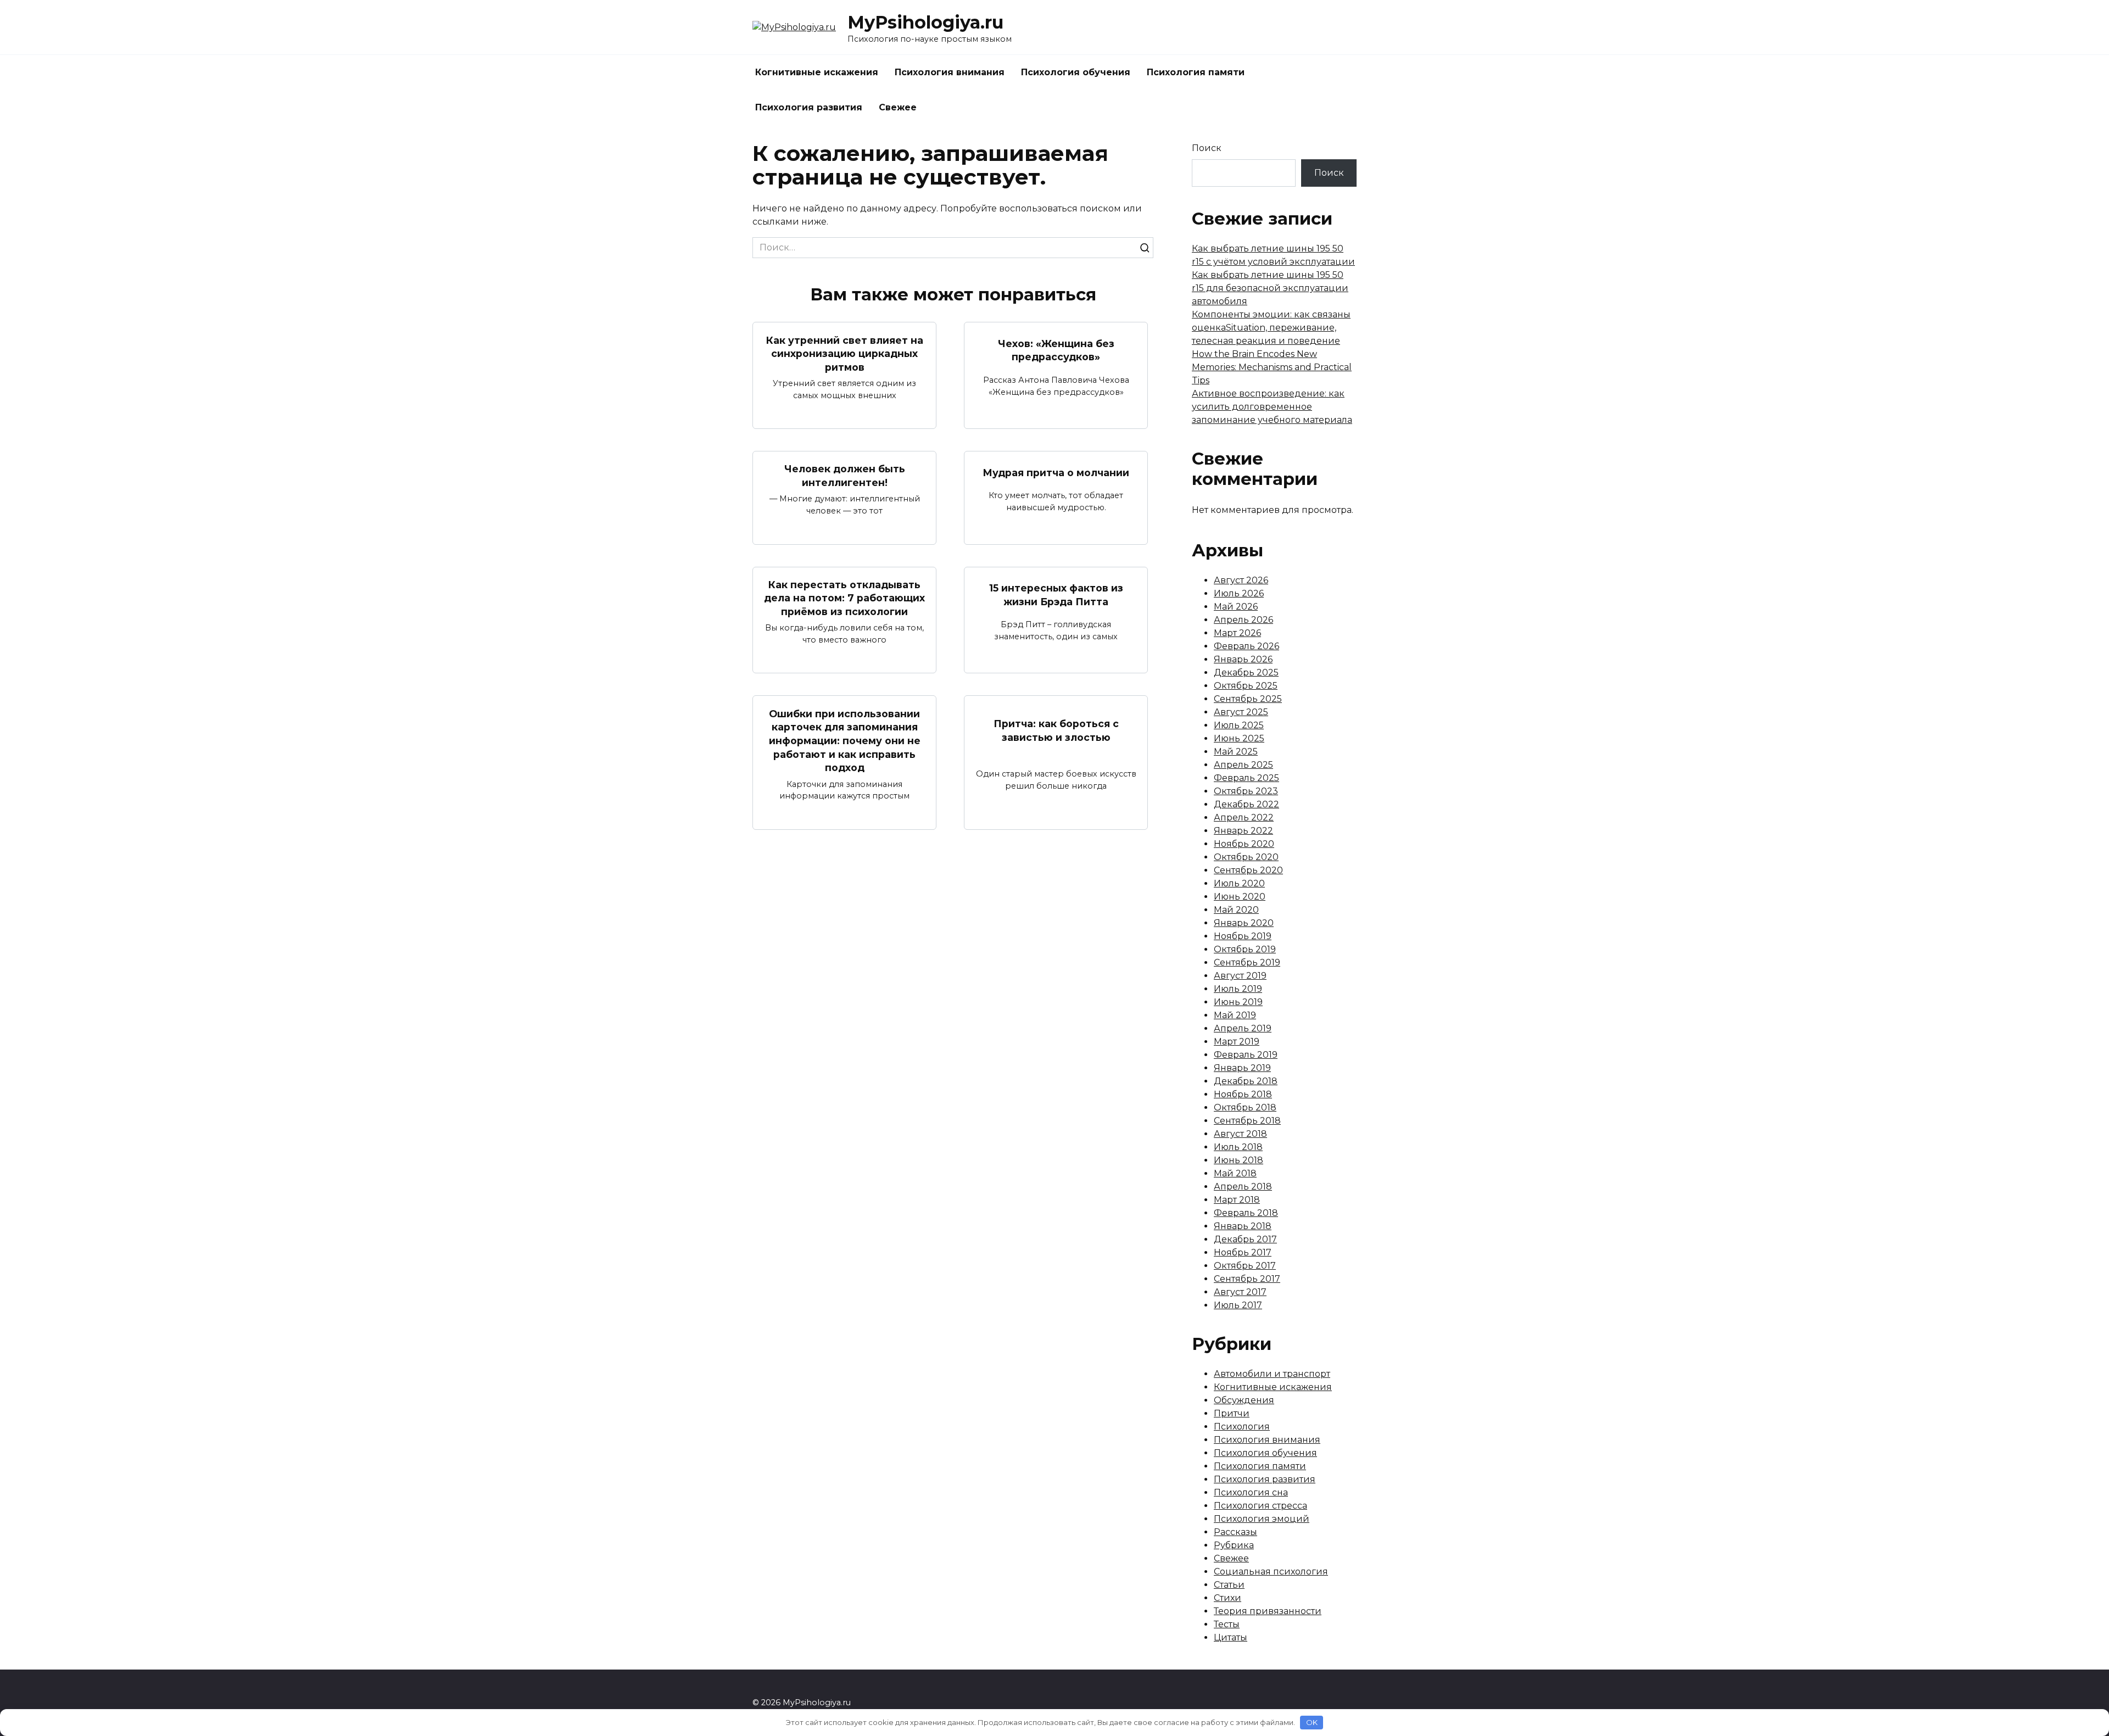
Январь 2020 (1244, 923)
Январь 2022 (1243, 831)
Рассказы (1235, 1532)
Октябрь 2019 (1245, 949)
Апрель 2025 (1243, 765)
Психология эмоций (1262, 1519)
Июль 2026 (1239, 593)
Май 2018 (1235, 1173)
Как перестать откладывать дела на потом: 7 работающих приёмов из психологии (844, 598)
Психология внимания (950, 72)
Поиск (1207, 148)
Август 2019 (1240, 976)
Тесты (1227, 1624)
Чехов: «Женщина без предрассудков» (1056, 350)
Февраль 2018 (1246, 1213)
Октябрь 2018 (1245, 1107)
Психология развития (809, 107)
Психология (1242, 1427)
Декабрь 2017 (1245, 1239)
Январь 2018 (1243, 1226)
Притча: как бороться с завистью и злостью (1056, 730)
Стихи (1228, 1598)
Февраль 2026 (1246, 646)
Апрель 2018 (1243, 1187)
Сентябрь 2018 (1247, 1121)
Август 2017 (1240, 1292)
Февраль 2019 (1246, 1055)
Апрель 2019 (1243, 1028)
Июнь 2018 (1238, 1160)
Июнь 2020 (1240, 897)
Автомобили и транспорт (1272, 1374)
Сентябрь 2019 (1247, 962)
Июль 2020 (1239, 883)
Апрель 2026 (1243, 620)
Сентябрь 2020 (1248, 870)
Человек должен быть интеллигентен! (845, 476)
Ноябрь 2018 (1243, 1094)
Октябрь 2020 (1246, 857)
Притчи (1232, 1413)
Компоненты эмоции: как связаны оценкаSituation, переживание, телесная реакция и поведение (1271, 328)
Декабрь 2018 (1246, 1081)
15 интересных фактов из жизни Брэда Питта (1056, 595)
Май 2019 (1235, 1015)
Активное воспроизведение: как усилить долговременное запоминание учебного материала (1272, 407)
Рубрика (1234, 1545)
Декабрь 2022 (1246, 804)
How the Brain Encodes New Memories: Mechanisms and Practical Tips (1272, 367)
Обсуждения (1244, 1400)
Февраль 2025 (1246, 778)
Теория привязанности (1268, 1611)
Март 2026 (1237, 633)
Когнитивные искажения (817, 72)
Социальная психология (1271, 1572)
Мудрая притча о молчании (1056, 472)
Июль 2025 (1239, 725)
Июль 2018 (1238, 1147)
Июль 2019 (1238, 989)
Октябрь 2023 (1246, 791)
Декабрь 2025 (1246, 672)
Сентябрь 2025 (1248, 699)
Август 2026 (1241, 580)
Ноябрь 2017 (1243, 1252)
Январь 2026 (1243, 659)
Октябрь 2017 (1245, 1266)
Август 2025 (1241, 712)
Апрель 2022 (1244, 817)
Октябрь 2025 (1246, 686)
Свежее (898, 107)
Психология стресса (1260, 1506)
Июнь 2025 (1239, 738)
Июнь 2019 (1238, 1002)
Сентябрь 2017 (1247, 1279)
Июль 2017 (1238, 1305)
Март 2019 (1237, 1042)
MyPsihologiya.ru (925, 22)
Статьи (1229, 1585)
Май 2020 (1236, 910)
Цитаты (1231, 1637)
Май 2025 (1236, 752)
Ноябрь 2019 (1243, 936)
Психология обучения (1076, 72)
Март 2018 (1237, 1200)
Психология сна (1251, 1492)
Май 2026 (1236, 607)
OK (1312, 1722)
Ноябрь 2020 (1244, 844)
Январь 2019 (1242, 1068)
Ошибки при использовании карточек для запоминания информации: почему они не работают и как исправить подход (845, 740)
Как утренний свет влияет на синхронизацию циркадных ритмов (845, 353)
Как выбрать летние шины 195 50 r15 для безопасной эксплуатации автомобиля (1270, 288)
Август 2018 (1240, 1134)
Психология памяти (1196, 72)
